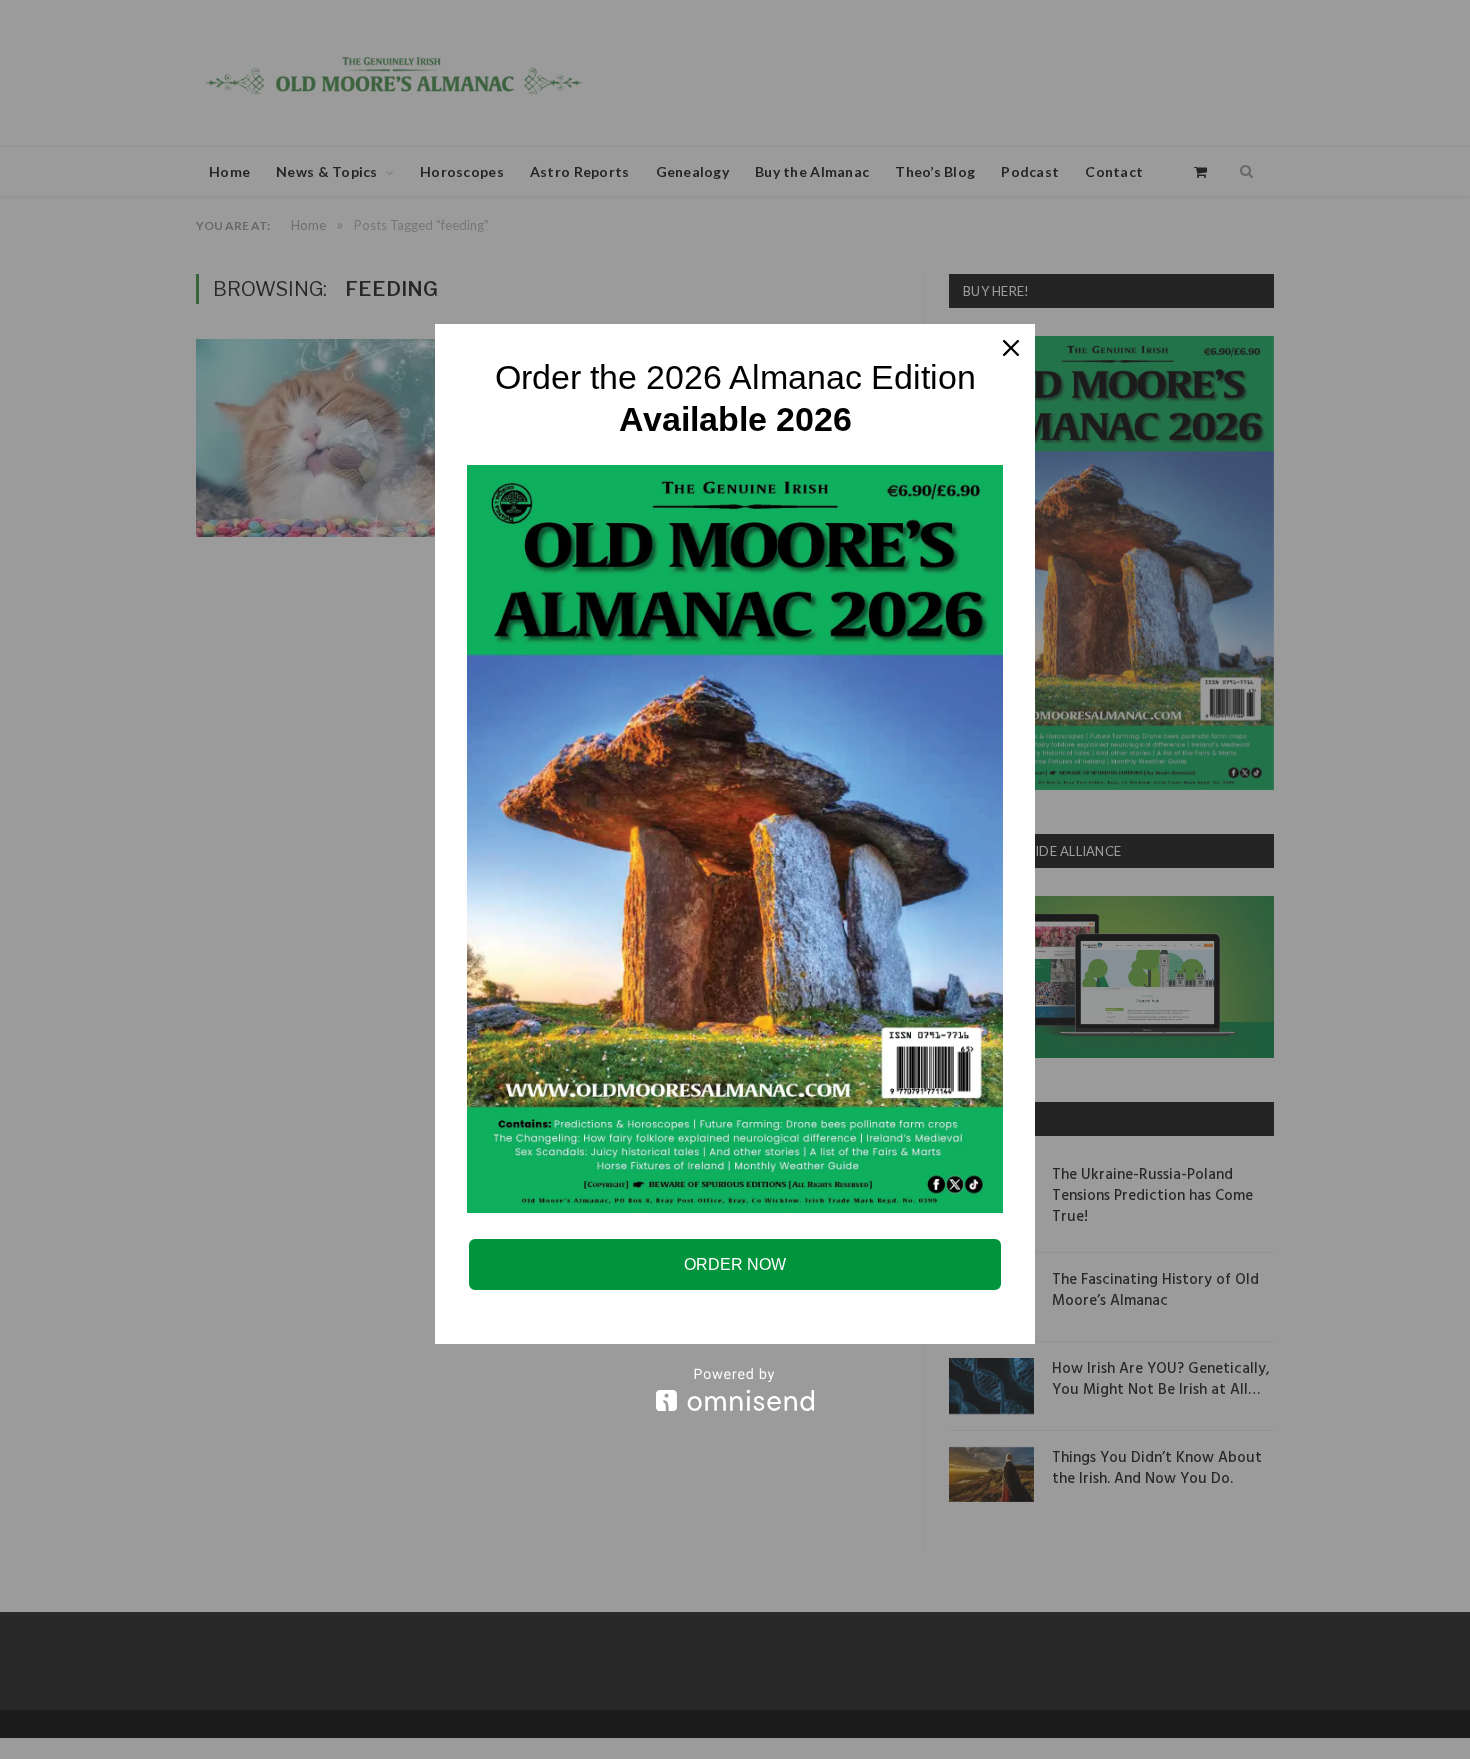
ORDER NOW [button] (735, 1264)
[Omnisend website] (735, 1389)
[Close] (1011, 348)
